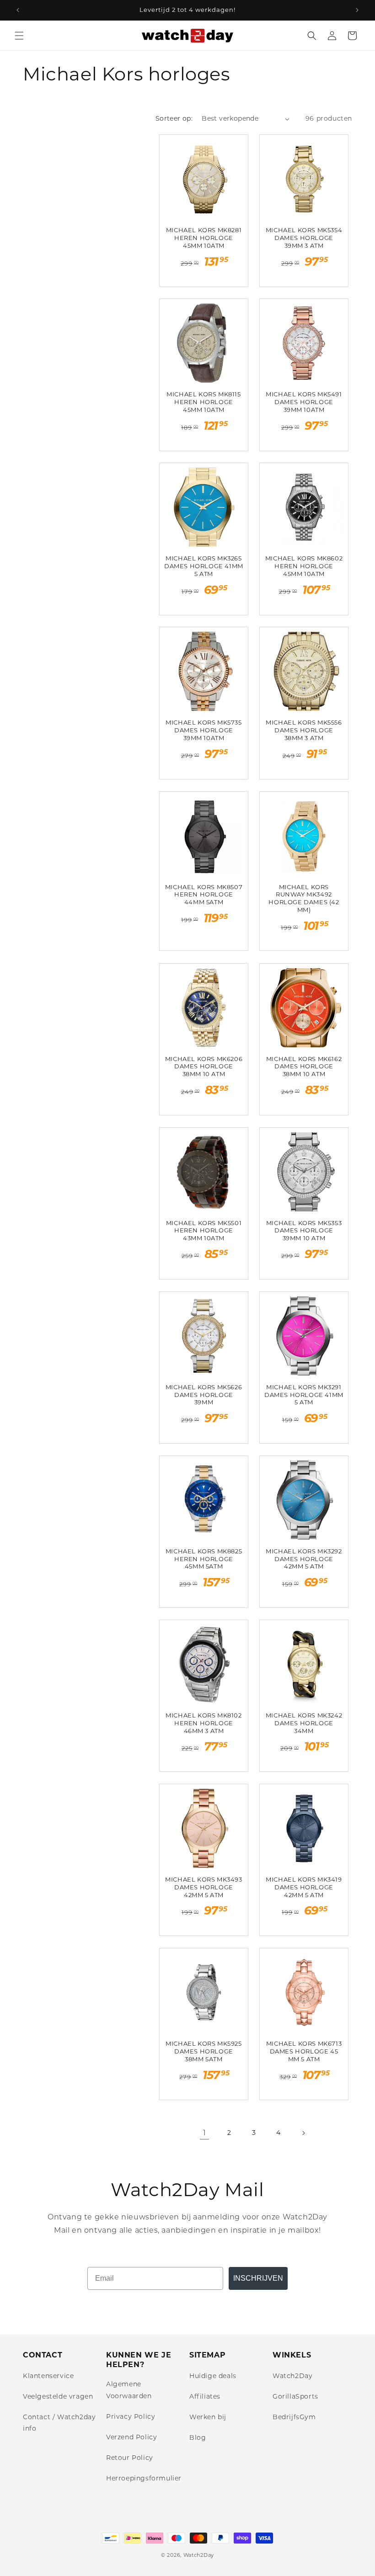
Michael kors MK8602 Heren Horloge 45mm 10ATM (304, 566)
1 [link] (205, 2133)
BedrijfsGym (294, 2417)
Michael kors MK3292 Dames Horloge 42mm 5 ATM (304, 1559)
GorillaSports (295, 2396)
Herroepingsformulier (144, 2478)
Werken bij (208, 2417)
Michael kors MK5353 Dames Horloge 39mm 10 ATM (304, 1231)
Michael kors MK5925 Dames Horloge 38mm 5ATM (204, 2051)
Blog (198, 2437)
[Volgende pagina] (303, 2133)
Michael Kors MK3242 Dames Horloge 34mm (304, 1723)
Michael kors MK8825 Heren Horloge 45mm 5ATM (204, 1559)
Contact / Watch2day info (59, 2423)
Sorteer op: (174, 118)
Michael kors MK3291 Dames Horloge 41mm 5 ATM (304, 1395)
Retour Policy (130, 2458)
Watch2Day (292, 2376)
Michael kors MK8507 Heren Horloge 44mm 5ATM (204, 895)
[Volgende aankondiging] (357, 10)
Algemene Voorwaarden (129, 2390)
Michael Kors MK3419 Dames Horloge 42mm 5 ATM (304, 1887)
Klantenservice (48, 2376)
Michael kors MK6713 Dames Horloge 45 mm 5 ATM (304, 2051)
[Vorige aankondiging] (18, 10)
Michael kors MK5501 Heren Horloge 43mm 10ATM (204, 1231)
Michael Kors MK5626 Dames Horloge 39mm (204, 1395)
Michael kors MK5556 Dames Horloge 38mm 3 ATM (304, 730)
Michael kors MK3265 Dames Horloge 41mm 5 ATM (204, 566)
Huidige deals (213, 2376)
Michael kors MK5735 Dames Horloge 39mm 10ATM (204, 730)
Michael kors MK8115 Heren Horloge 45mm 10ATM (204, 402)
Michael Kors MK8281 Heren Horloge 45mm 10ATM (204, 238)
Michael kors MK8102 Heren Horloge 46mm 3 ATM (204, 1723)
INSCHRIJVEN (258, 2278)
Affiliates (205, 2396)
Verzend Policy (131, 2437)
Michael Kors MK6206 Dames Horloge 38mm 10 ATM (204, 1067)
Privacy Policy (131, 2416)
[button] (19, 36)
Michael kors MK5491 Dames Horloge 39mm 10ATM (304, 402)
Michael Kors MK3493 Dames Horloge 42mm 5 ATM (204, 1887)
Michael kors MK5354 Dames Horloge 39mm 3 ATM (304, 238)
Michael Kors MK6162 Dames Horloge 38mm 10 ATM (304, 1067)
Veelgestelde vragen (58, 2396)
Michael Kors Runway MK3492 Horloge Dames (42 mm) (304, 899)
